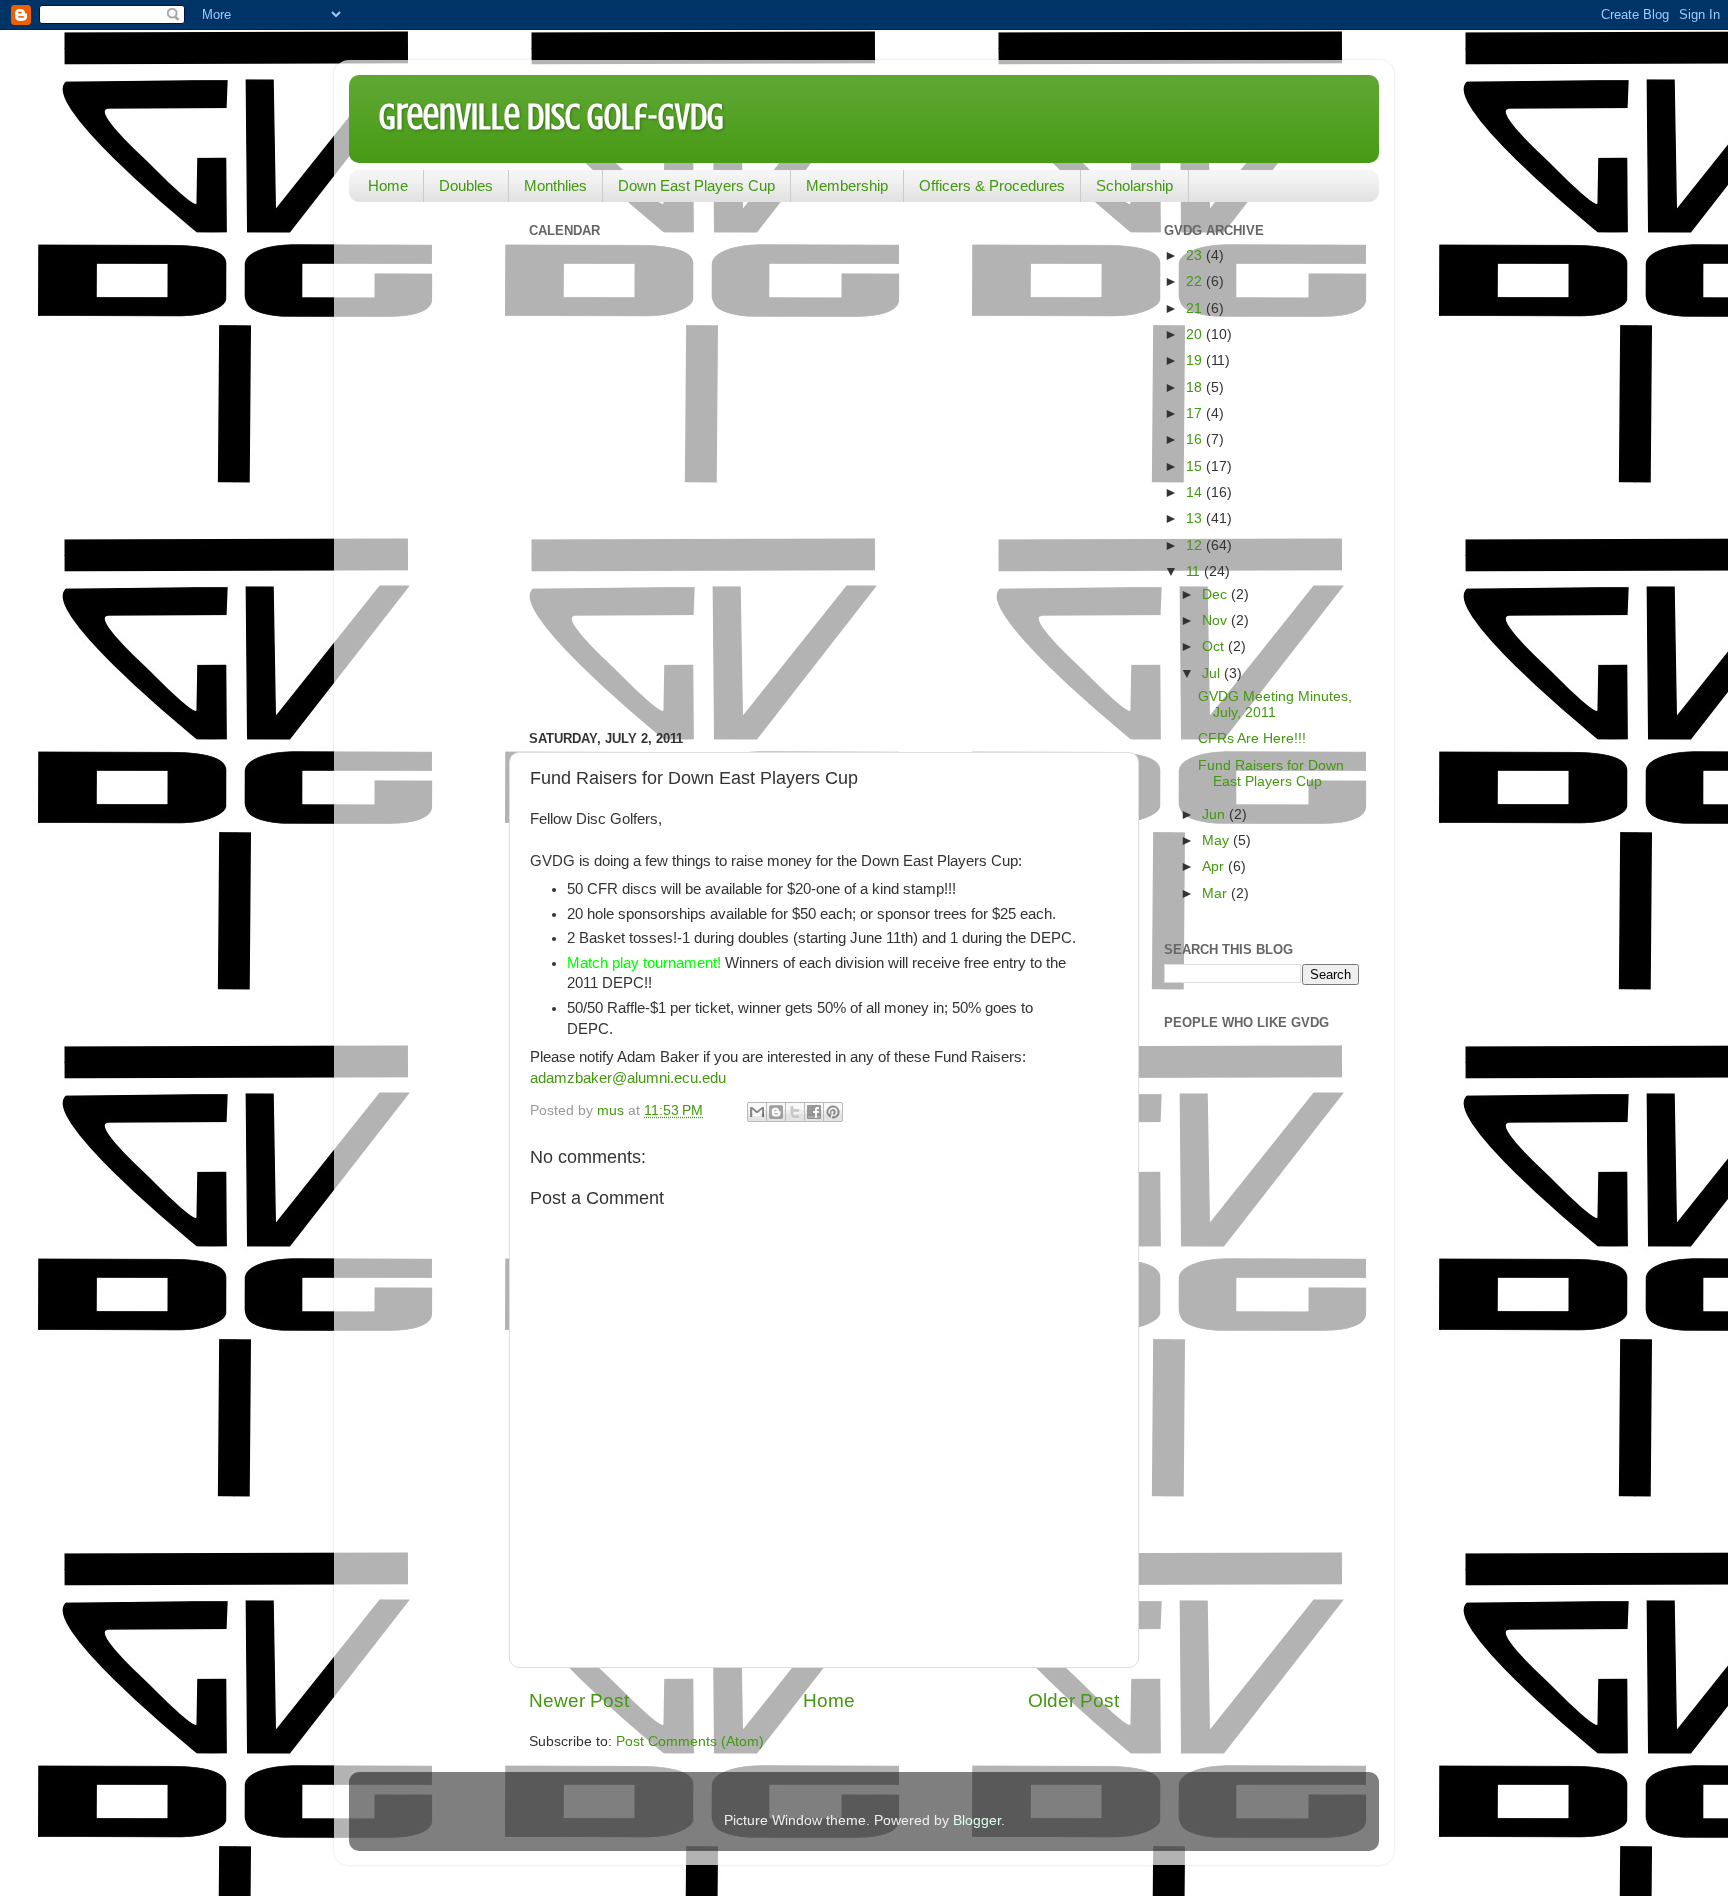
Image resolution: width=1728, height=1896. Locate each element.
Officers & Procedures (992, 185)
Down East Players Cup (696, 185)
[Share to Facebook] (814, 1112)
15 (1196, 466)
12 (1196, 545)
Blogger (977, 1820)
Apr (1215, 866)
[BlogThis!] (776, 1112)
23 (1196, 255)
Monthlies (555, 185)
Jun (1215, 814)
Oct (1215, 646)
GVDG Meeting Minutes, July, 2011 (1275, 704)
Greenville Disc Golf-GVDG (551, 117)
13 (1196, 518)
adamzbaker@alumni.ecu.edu (628, 1078)
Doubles (466, 185)
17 (1196, 413)
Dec (1216, 594)
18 (1196, 387)
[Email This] (757, 1112)
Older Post (1073, 1700)
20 (1196, 334)
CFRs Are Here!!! (1252, 738)
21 (1196, 308)
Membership (847, 185)
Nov (1216, 620)
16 (1196, 439)
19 (1196, 360)
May (1217, 840)
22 (1196, 281)
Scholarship (1134, 185)
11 (1195, 571)
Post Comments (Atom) (690, 1741)
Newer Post (579, 1700)
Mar (1216, 893)
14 (1196, 492)
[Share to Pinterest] (833, 1112)
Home (388, 185)
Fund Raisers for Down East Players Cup (1271, 773)
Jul (1213, 673)
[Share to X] (795, 1112)
